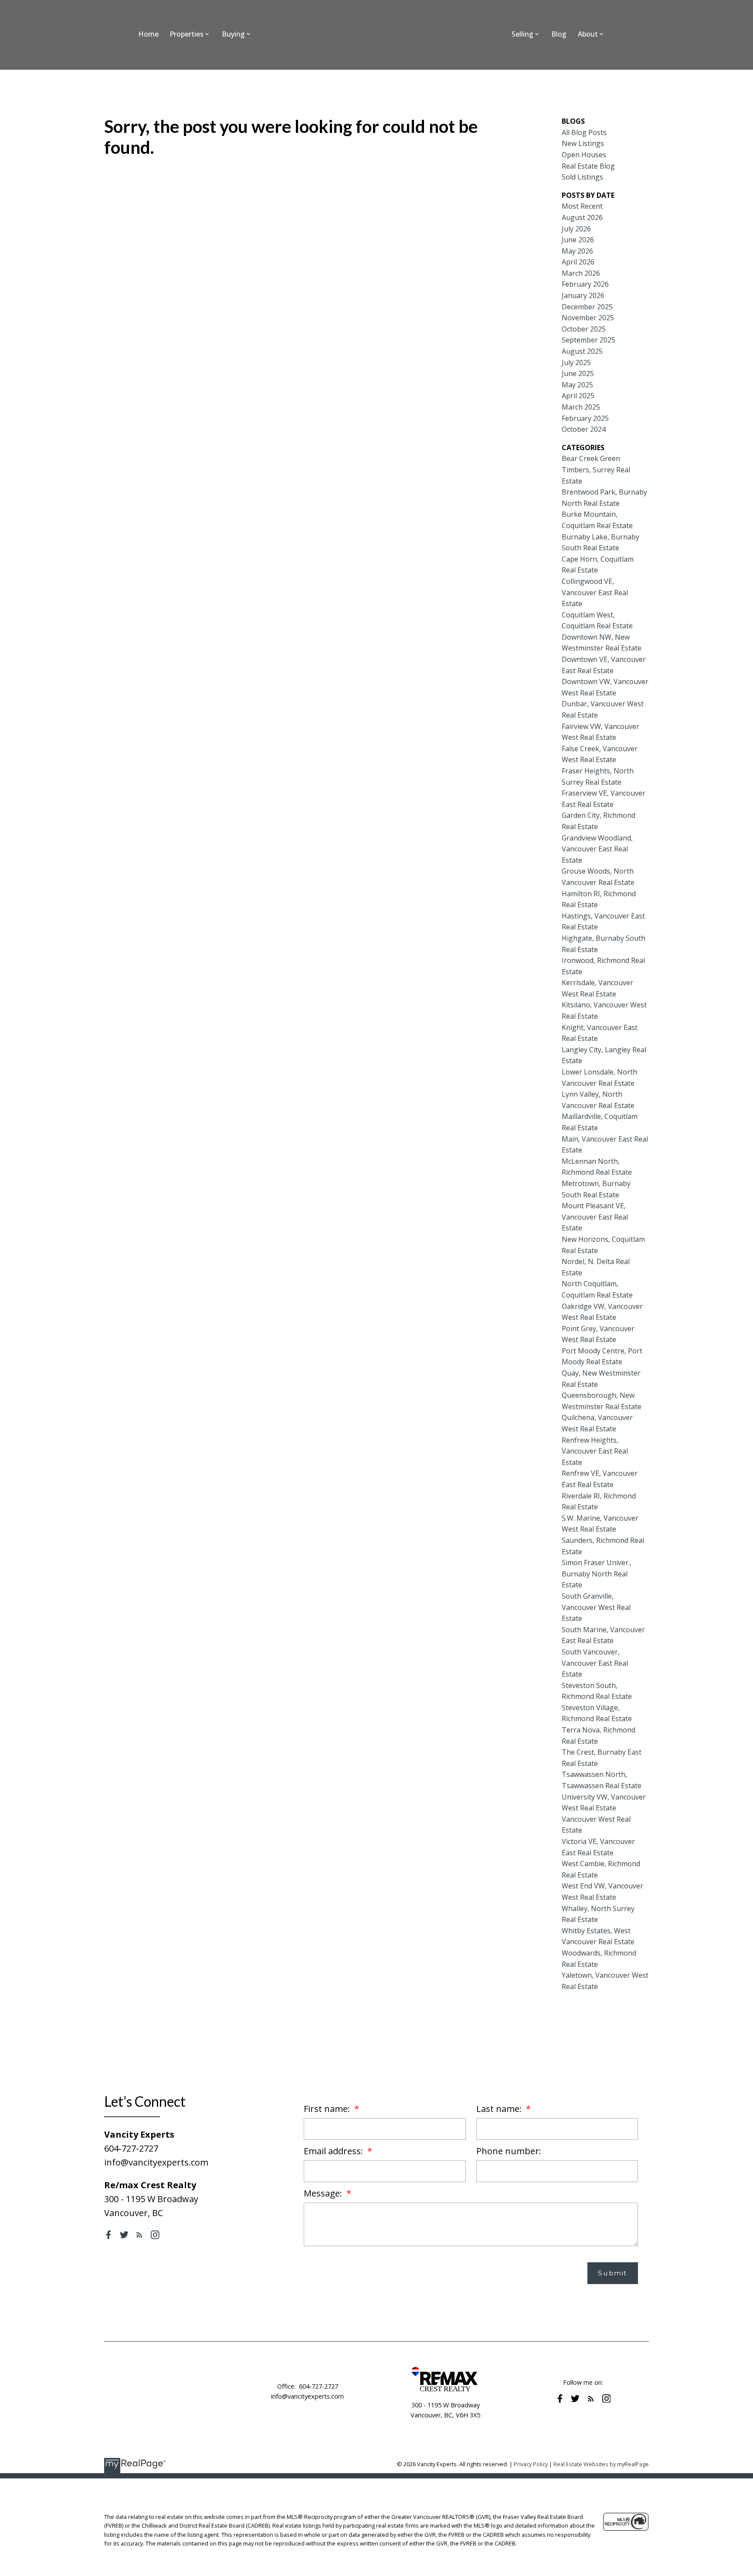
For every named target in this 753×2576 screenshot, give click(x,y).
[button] (109, 2235)
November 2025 (588, 318)
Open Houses (584, 155)
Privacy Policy (531, 2464)
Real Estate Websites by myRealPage (601, 2464)
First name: (328, 2109)
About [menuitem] (588, 34)
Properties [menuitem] (187, 34)
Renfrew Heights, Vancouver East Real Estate (595, 1451)
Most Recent (582, 206)
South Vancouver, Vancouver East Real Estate (595, 1663)
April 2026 (578, 262)
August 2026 (582, 217)
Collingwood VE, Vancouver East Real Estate (595, 592)
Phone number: (509, 2151)
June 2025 (578, 373)
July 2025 (576, 363)
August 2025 (582, 351)
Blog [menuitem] (559, 34)
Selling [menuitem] (522, 34)
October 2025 (584, 329)
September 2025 (588, 340)
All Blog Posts (584, 132)
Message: (324, 2193)
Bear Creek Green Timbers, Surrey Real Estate (596, 469)
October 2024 (584, 429)
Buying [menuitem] (233, 34)
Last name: (500, 2109)
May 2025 (577, 385)
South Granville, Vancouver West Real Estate (596, 1607)
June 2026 (578, 240)
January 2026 (583, 295)
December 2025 (587, 307)
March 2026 (581, 273)
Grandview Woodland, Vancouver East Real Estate (597, 849)
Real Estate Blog (588, 166)
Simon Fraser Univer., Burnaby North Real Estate (597, 1574)
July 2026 (576, 229)
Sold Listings (582, 177)
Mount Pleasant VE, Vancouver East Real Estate (595, 1217)
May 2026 (577, 251)
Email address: (334, 2151)
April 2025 (578, 396)
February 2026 (585, 284)
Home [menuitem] (148, 34)
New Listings (583, 143)
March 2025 (581, 407)
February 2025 (585, 418)
